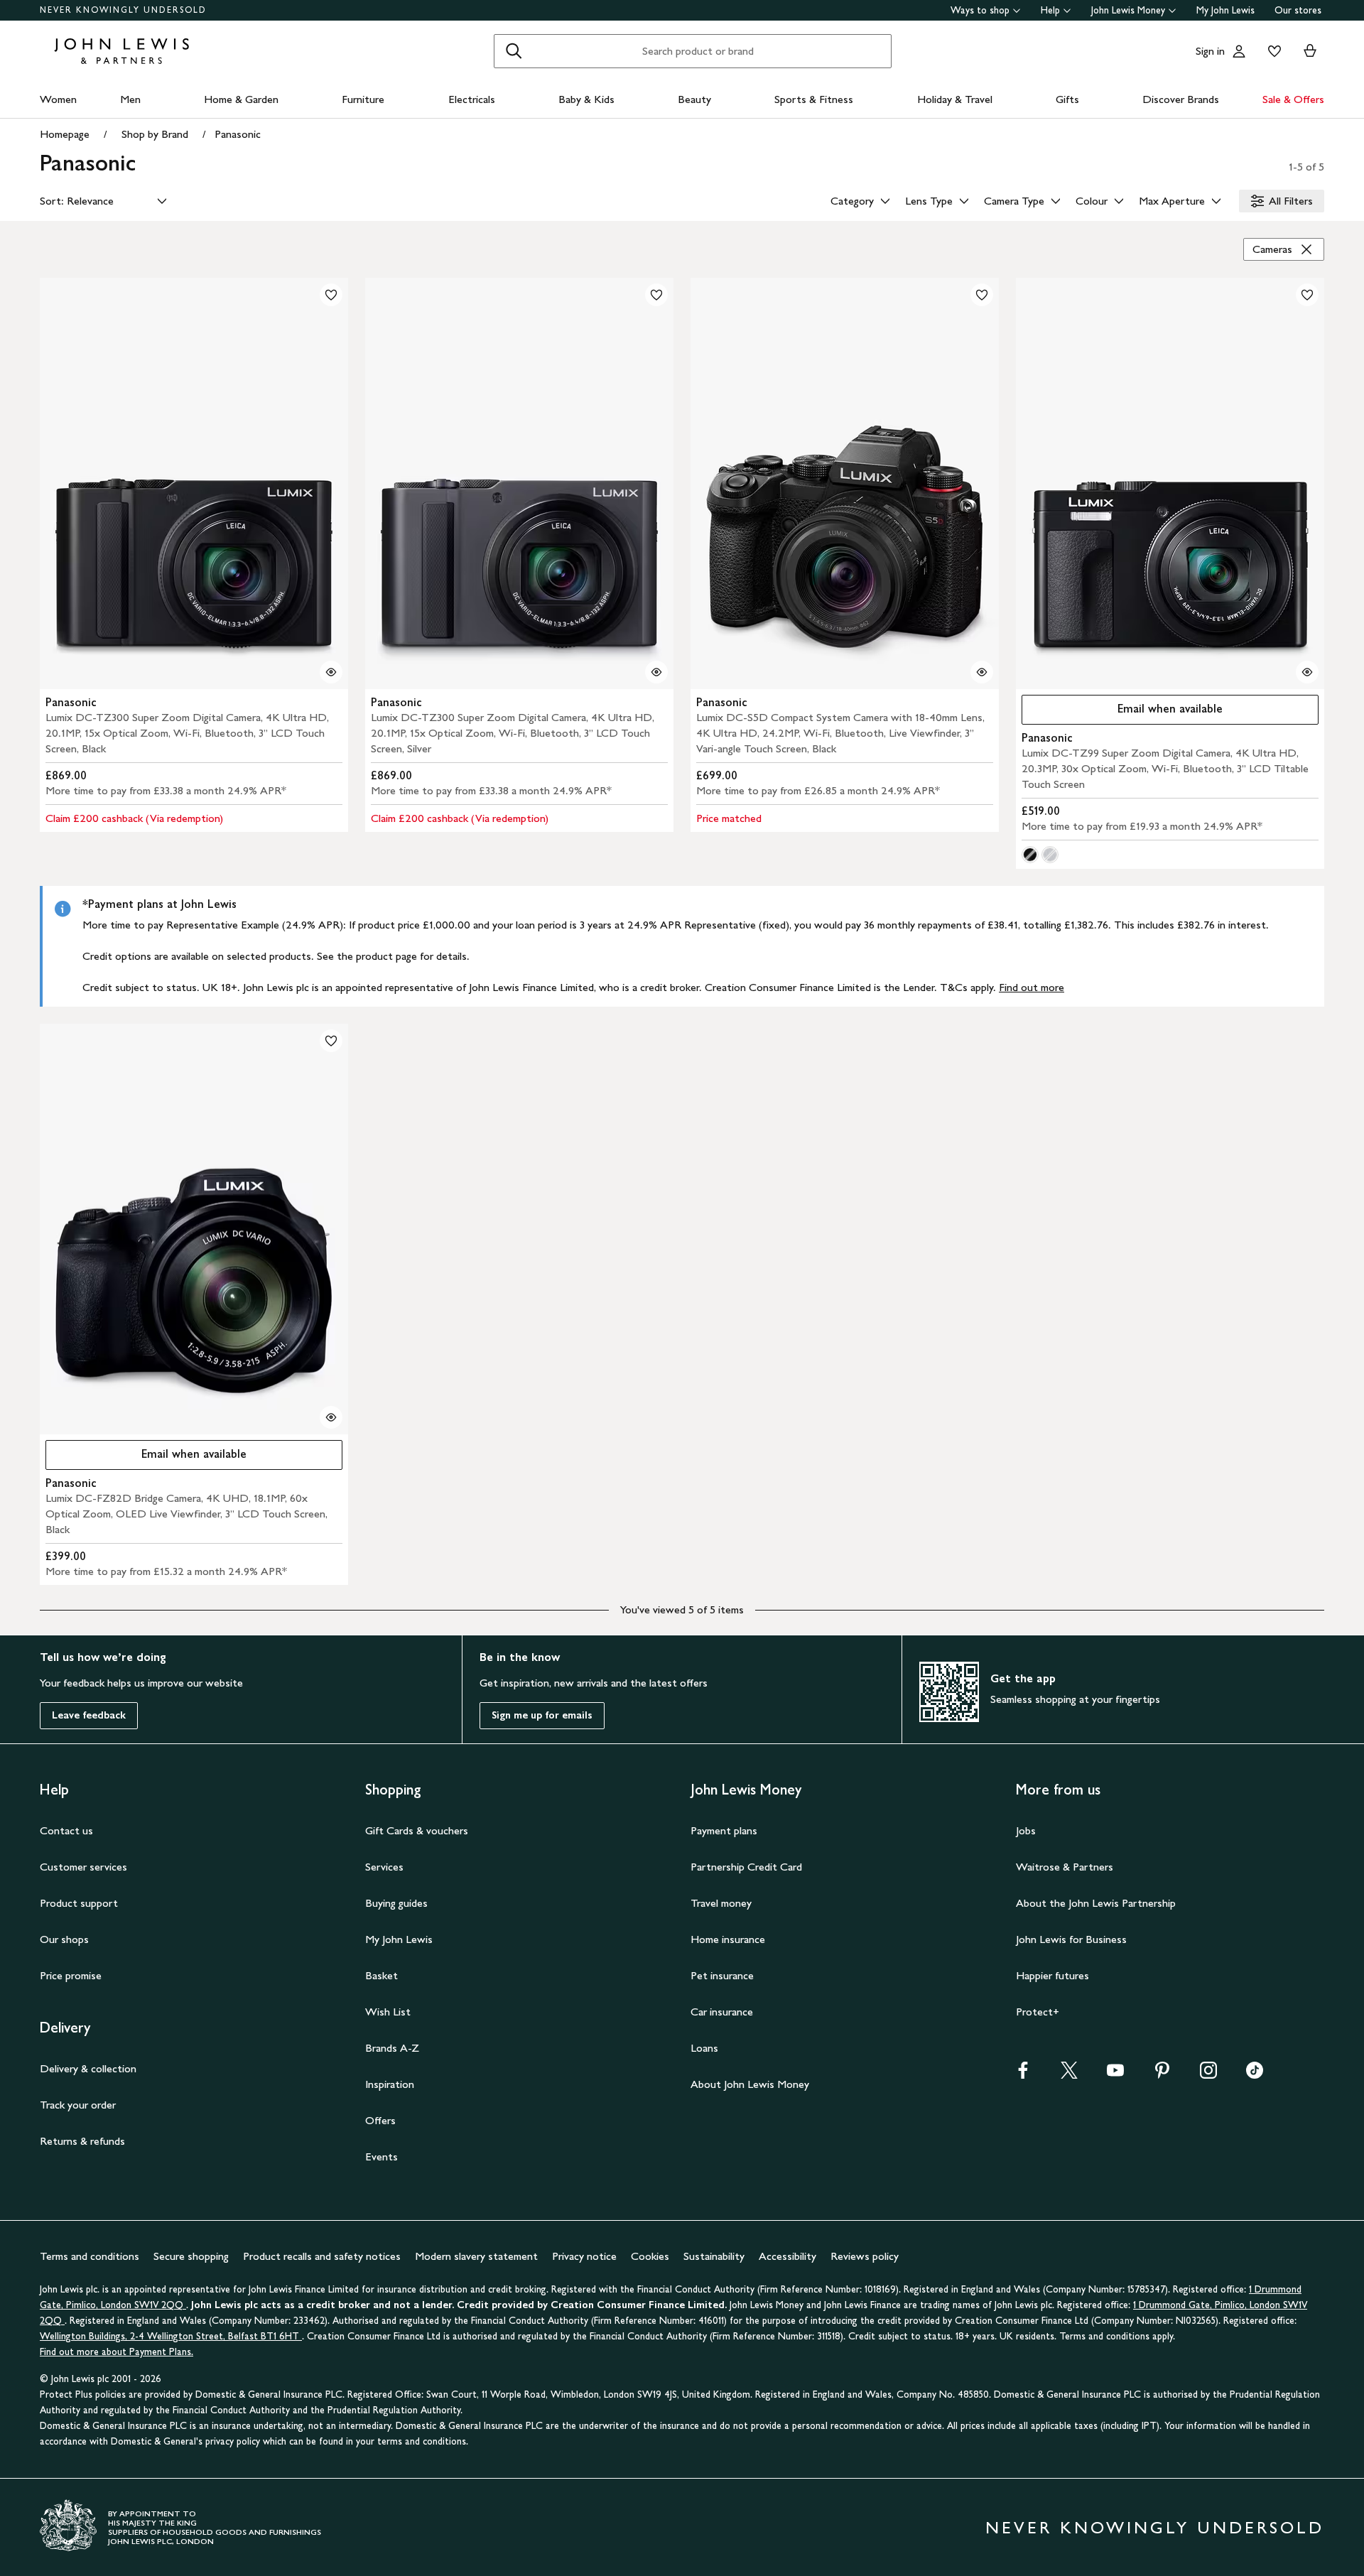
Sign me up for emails (542, 1715)
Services (384, 1867)
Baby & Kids (586, 99)
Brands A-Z (392, 2048)
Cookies (650, 2256)
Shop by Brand (155, 134)
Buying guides (396, 1903)
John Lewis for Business (1071, 1939)
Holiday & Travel (955, 99)
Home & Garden (241, 99)
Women (58, 99)
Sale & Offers (1293, 99)
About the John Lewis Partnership (1096, 1903)
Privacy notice (584, 2256)
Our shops (64, 1939)
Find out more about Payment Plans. (117, 2352)
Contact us (66, 1830)
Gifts (1067, 99)
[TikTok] (1255, 2075)
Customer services (83, 1867)
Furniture (363, 99)
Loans (704, 2048)
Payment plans (724, 1830)
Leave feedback (89, 1715)
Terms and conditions (90, 2256)
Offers (380, 2120)
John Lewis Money (1128, 10)
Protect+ (1038, 2012)
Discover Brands (1181, 99)
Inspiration (390, 2084)
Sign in (1210, 51)
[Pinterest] (1162, 2075)
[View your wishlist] (1272, 51)
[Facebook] (1023, 2075)
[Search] (514, 51)
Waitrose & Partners (1065, 1867)
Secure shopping (191, 2256)
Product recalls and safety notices (322, 2256)
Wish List (388, 2012)
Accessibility (787, 2256)
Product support (79, 1903)
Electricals (472, 99)
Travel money (721, 1903)
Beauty (694, 99)
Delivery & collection (88, 2068)
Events (381, 2156)
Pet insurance (722, 1975)
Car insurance (722, 2012)
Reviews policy (865, 2256)
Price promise (71, 1975)
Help (1050, 10)
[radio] (1030, 855)
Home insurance (728, 1939)
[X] (1069, 2075)
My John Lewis (1225, 10)
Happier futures (1052, 1975)
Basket (381, 1975)
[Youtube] (1115, 2075)
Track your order (78, 2105)
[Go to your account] (1239, 51)
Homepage (65, 134)
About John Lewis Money (750, 2084)
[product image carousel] (194, 483)
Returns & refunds (82, 2141)
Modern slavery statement (476, 2256)
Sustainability (714, 2256)
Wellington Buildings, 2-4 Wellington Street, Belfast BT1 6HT (171, 2336)
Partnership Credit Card (746, 1867)
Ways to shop (980, 10)
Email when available (1122, 712)
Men (130, 99)
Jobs (1026, 1830)
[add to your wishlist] (331, 295)
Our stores (1298, 10)
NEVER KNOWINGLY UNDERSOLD (123, 10)
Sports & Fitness (814, 99)
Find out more (1032, 987)
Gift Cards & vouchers (417, 1830)
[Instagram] (1208, 2075)
